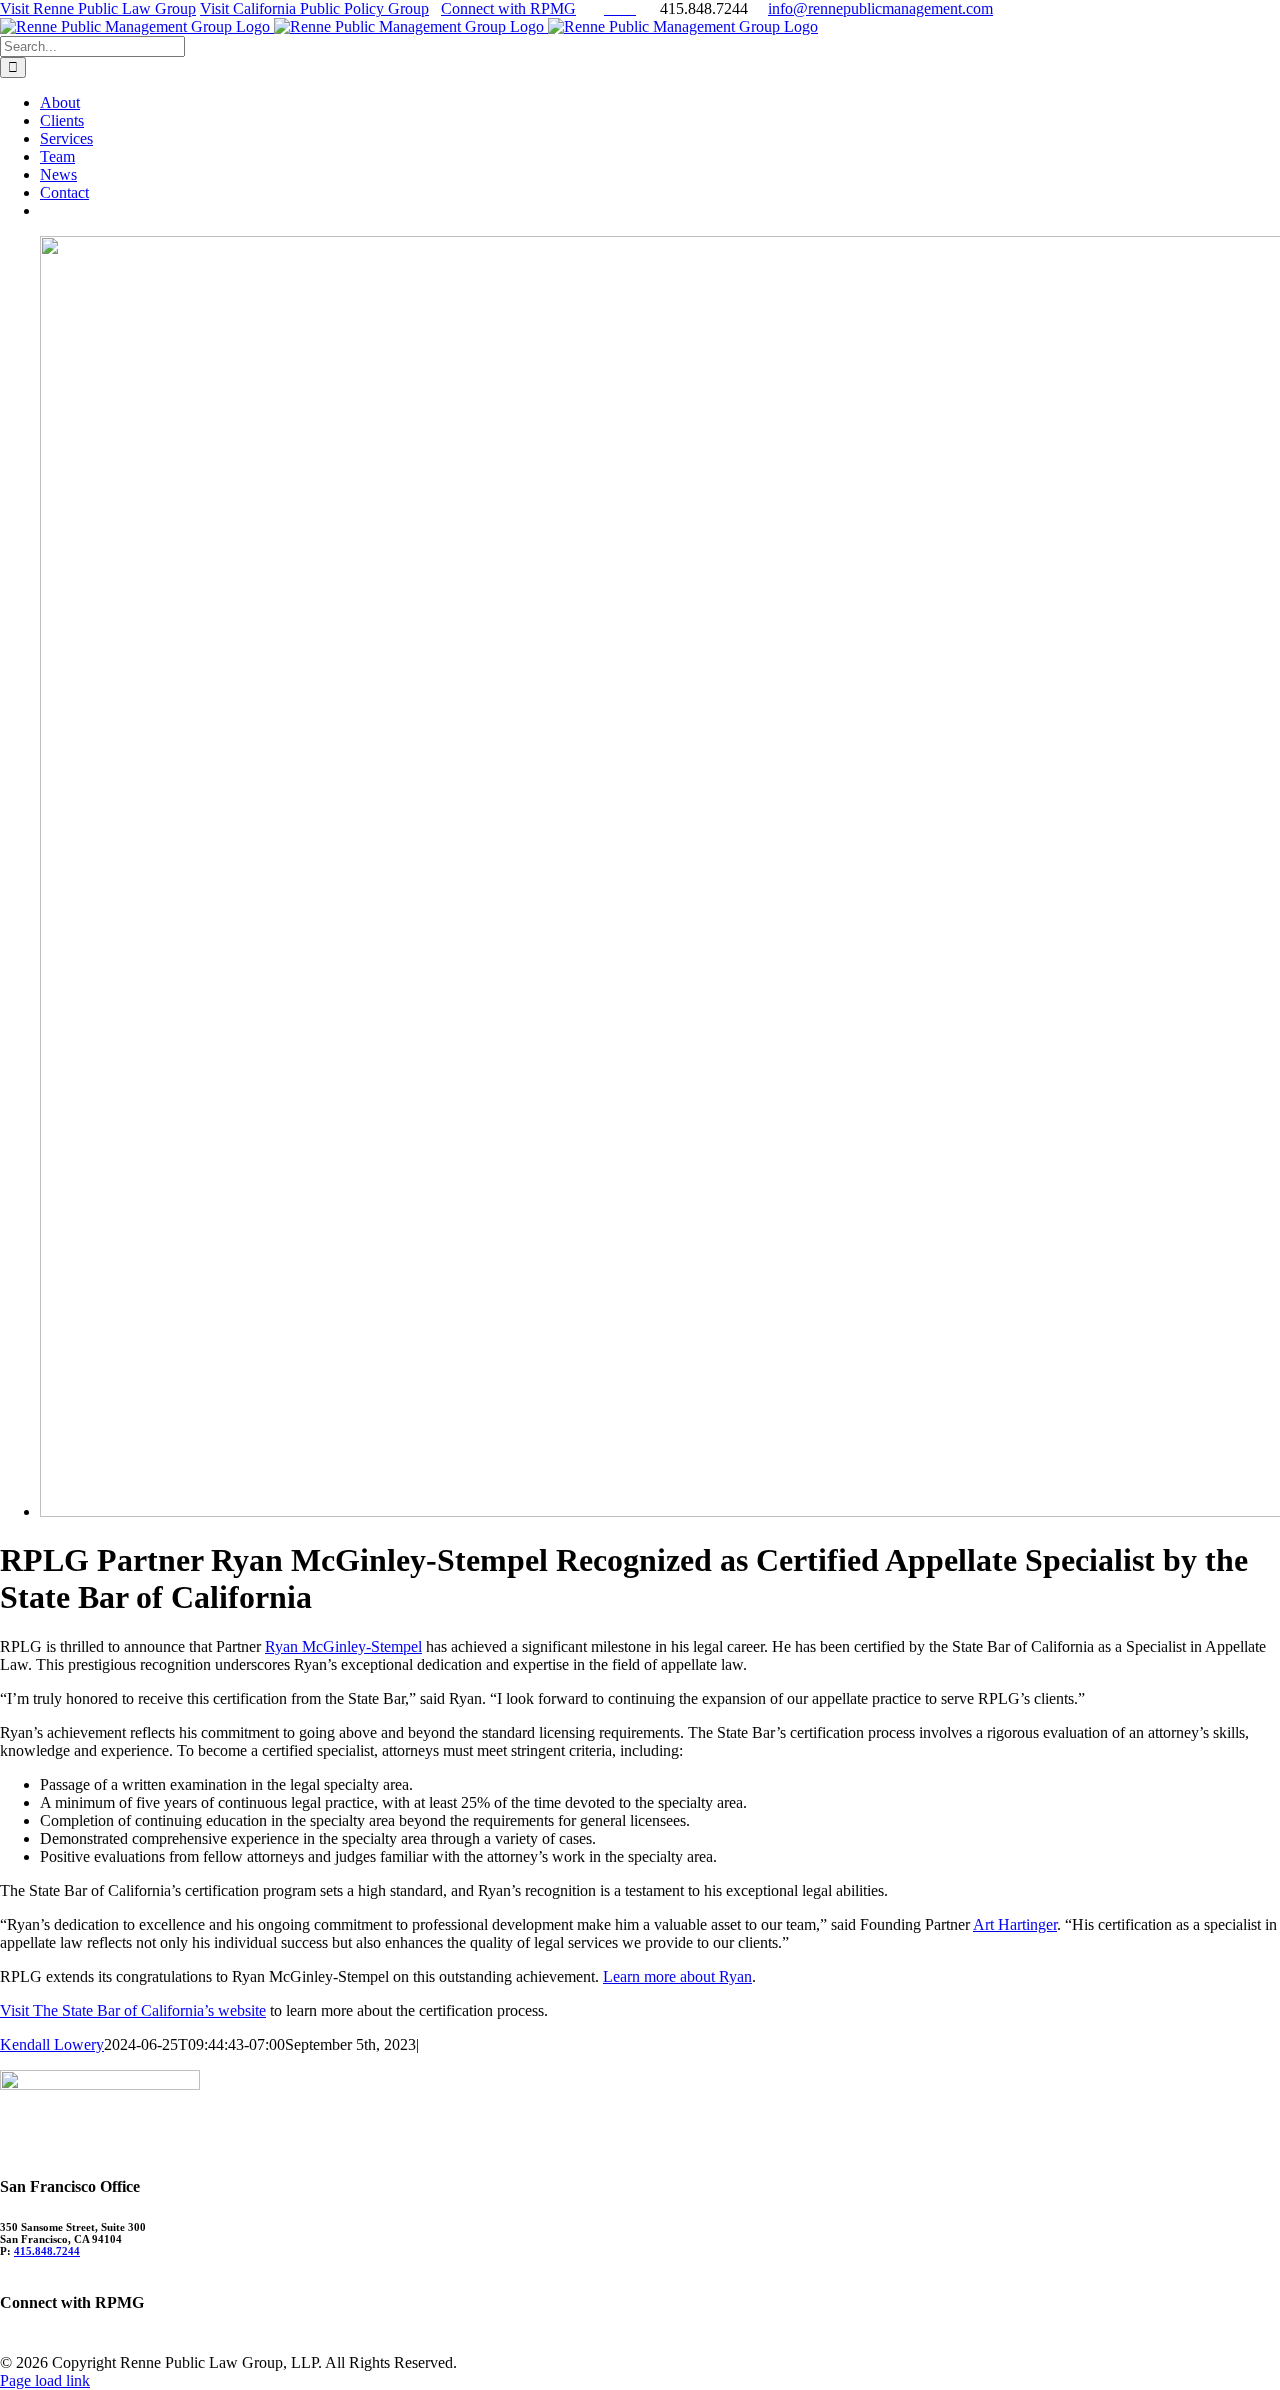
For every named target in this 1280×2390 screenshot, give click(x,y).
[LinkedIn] (11, 2343)
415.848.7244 (47, 2251)
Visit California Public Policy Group (314, 8)
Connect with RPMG (508, 8)
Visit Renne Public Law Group (98, 8)
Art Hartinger (1015, 1924)
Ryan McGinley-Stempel (343, 1646)
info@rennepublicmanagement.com (880, 8)
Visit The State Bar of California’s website (133, 2010)
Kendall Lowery (52, 2044)
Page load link (45, 2380)
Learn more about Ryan (677, 1976)
